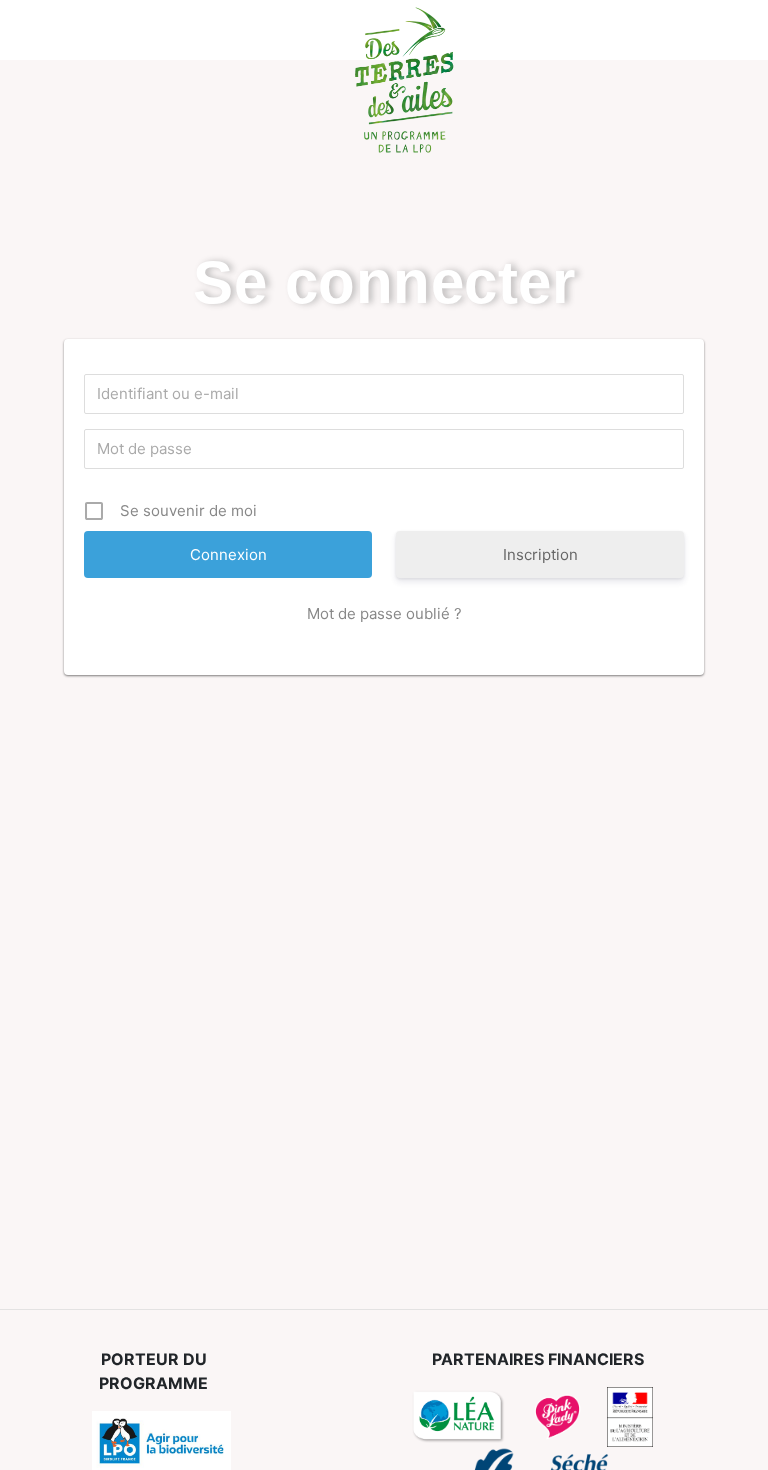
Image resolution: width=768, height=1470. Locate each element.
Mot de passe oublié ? (384, 613)
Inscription (540, 554)
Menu (51, 30)
